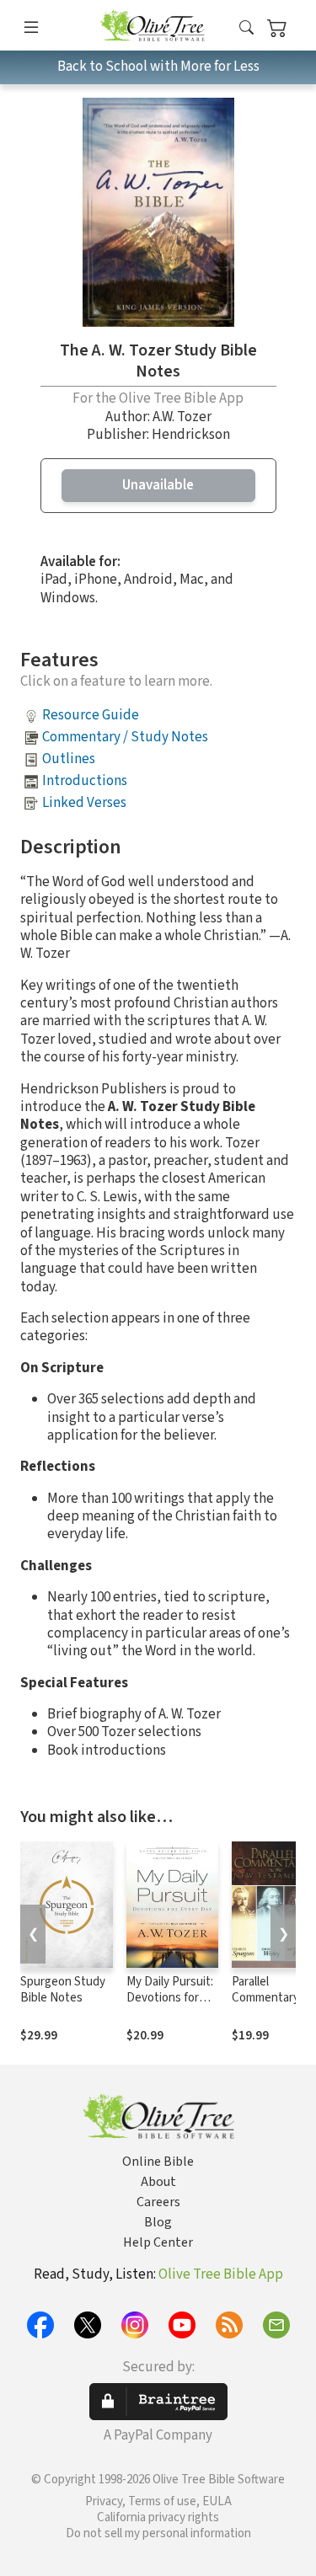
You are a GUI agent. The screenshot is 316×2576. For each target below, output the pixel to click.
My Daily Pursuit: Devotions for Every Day (170, 1998)
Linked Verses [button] (84, 803)
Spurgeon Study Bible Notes (63, 1990)
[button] (246, 28)
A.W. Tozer (182, 417)
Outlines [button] (69, 759)
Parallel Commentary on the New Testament (265, 2006)
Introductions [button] (85, 781)
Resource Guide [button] (91, 715)
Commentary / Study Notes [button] (125, 737)
